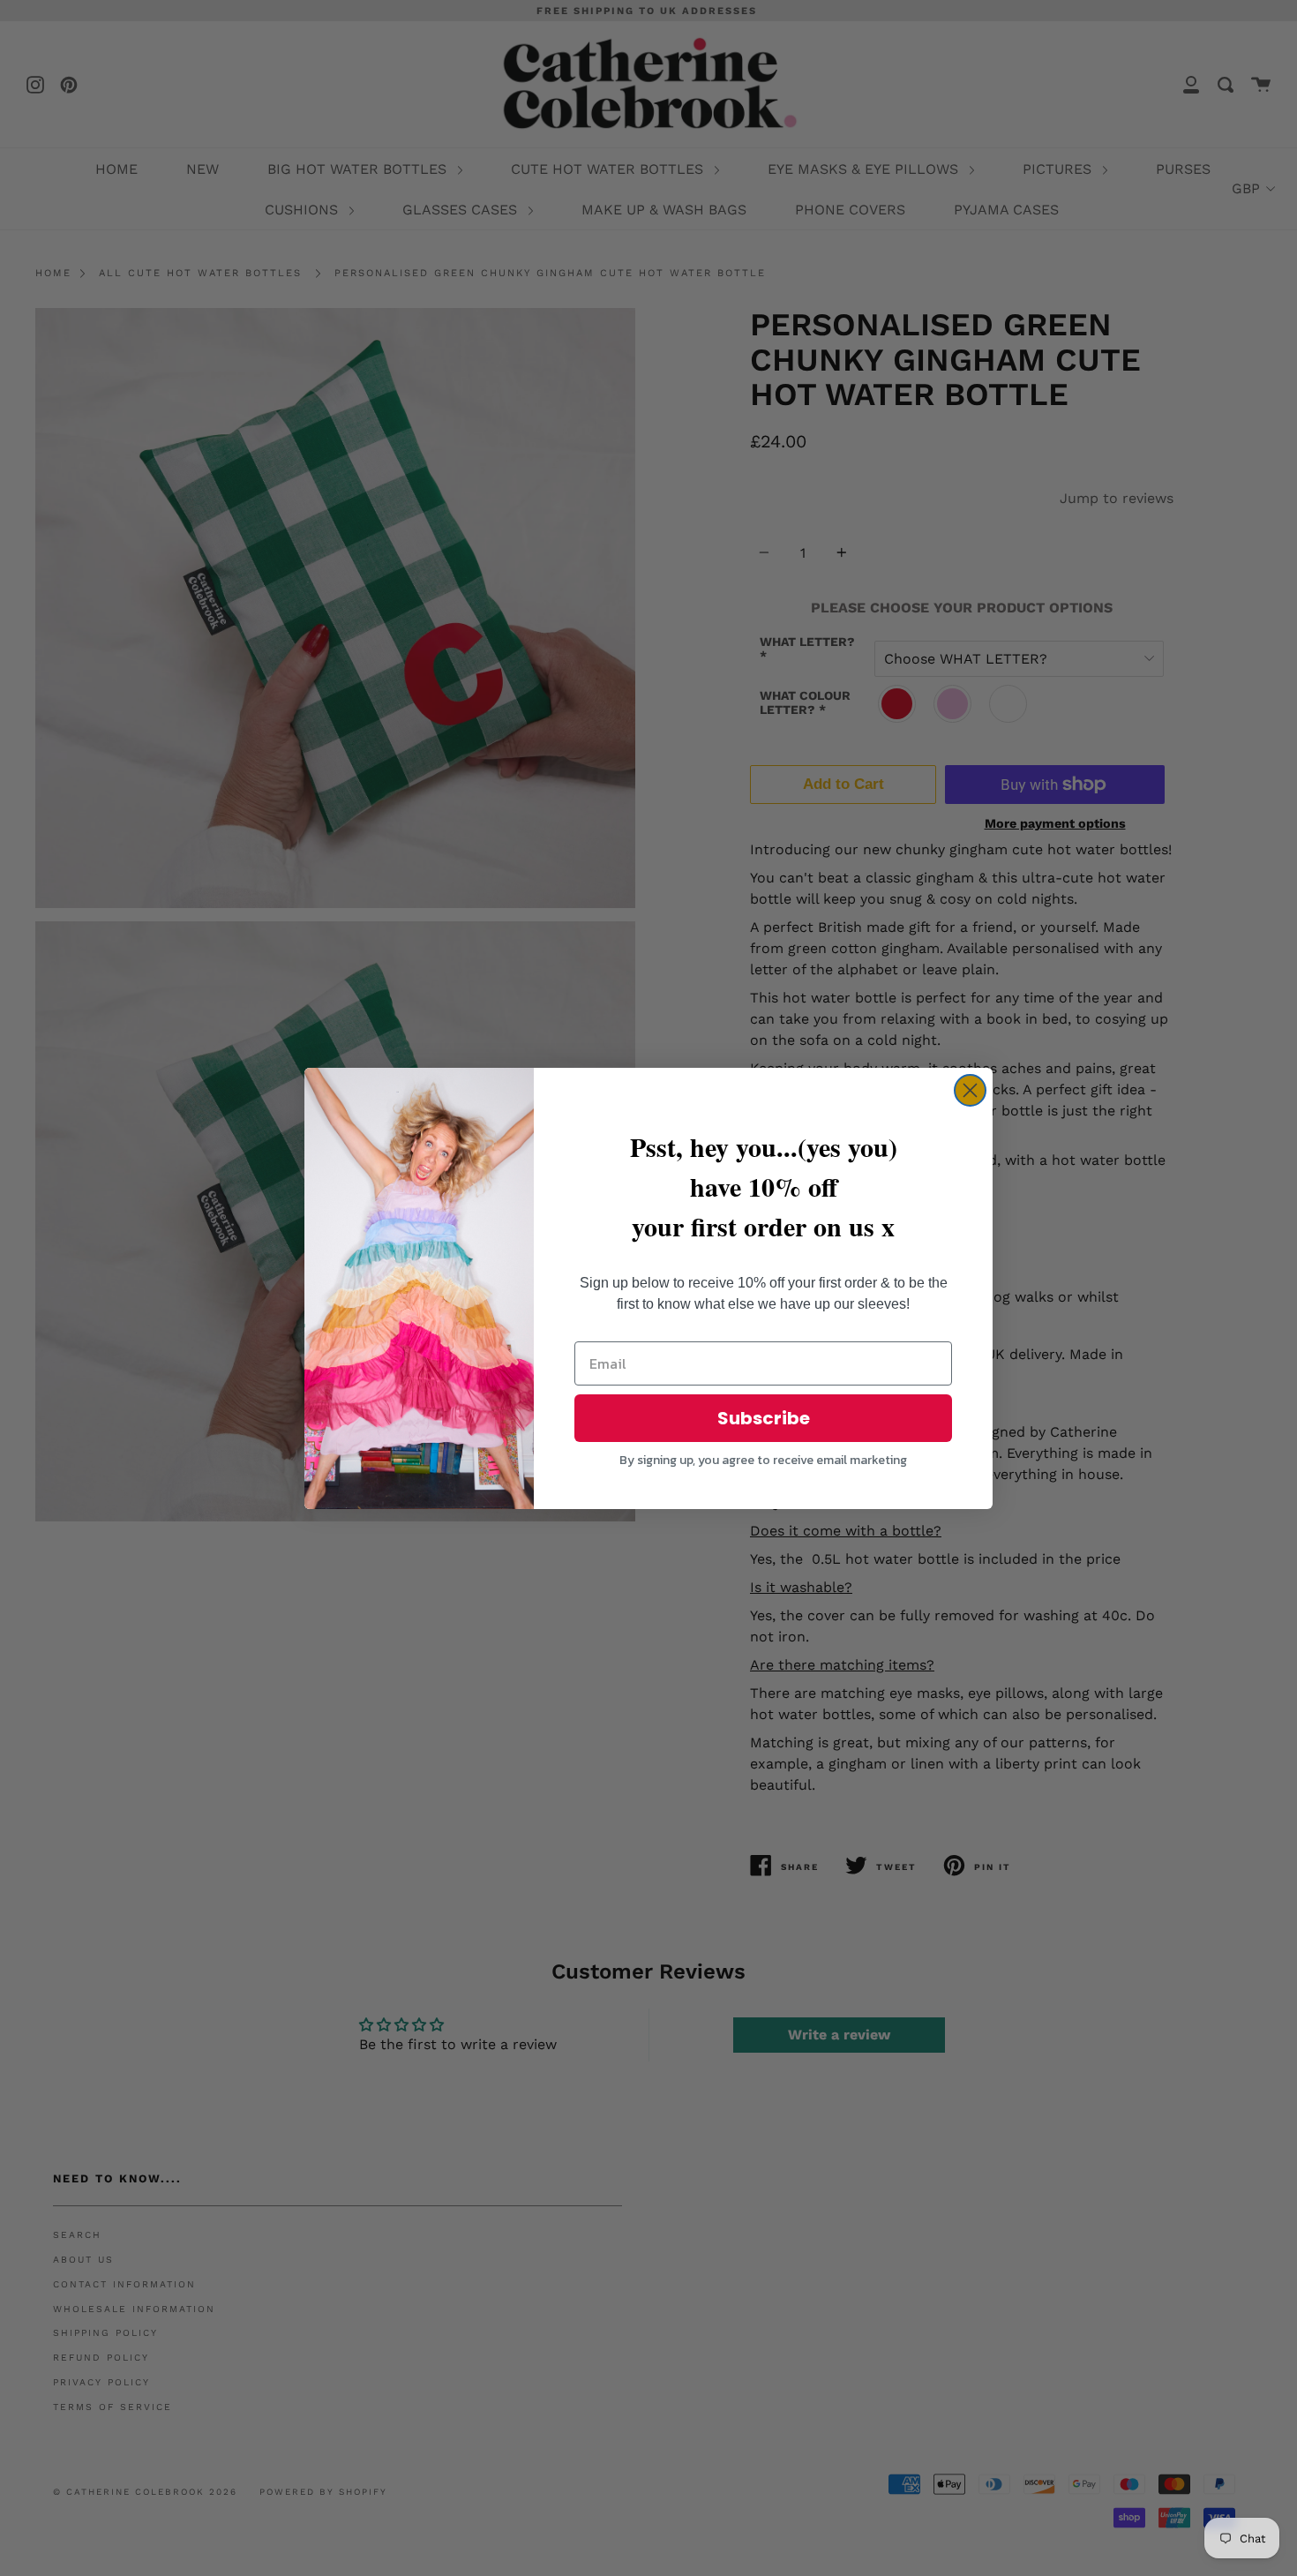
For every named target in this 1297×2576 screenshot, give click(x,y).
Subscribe (764, 1418)
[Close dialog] (970, 1090)
